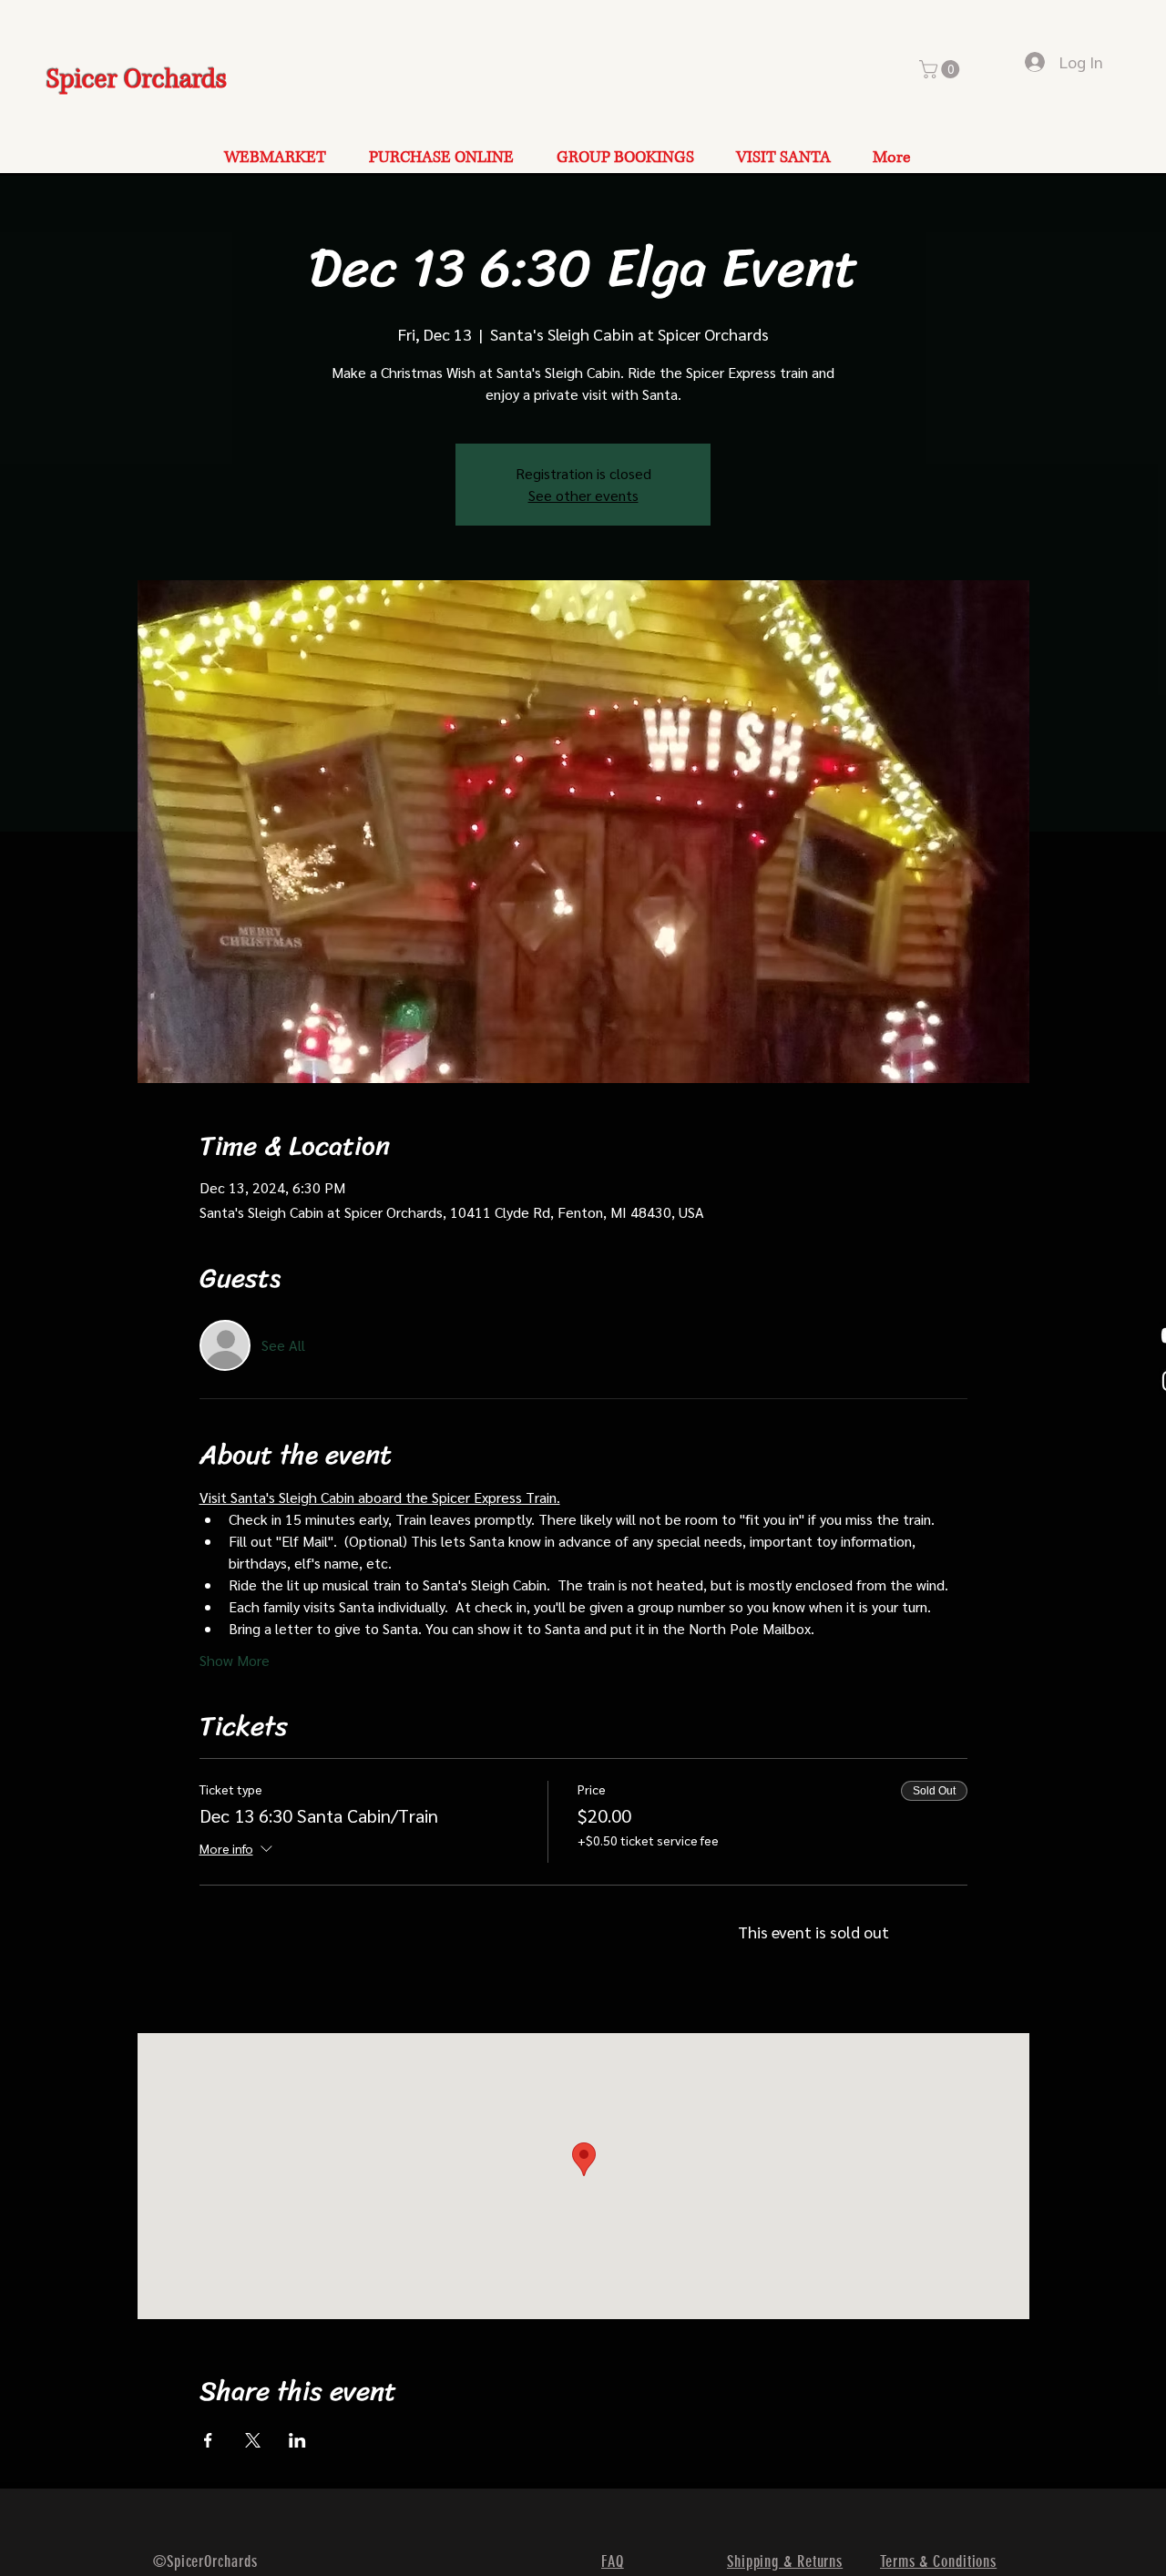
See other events (583, 495)
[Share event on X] (253, 2440)
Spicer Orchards (137, 80)
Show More (235, 1660)
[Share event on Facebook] (208, 2440)
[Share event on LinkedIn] (297, 2440)
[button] (941, 69)
